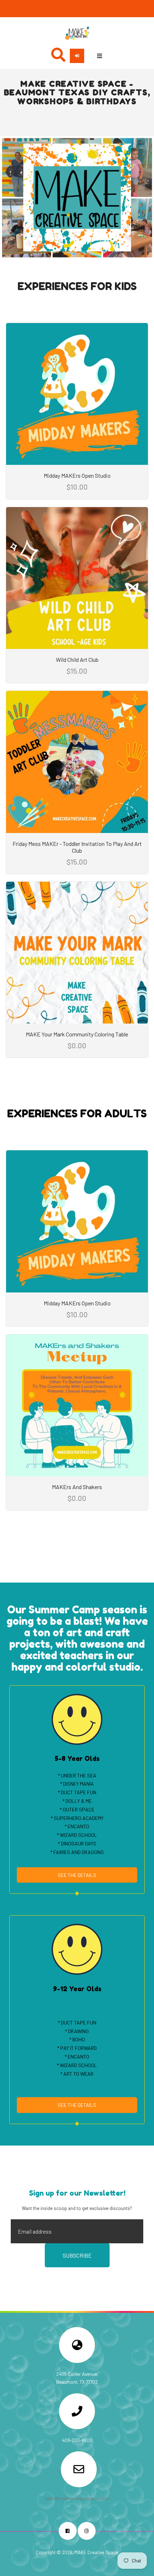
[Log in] (77, 56)
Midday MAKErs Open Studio (77, 475)
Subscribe (77, 2255)
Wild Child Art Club (77, 659)
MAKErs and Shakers (77, 1487)
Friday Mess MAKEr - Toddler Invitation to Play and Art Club (77, 847)
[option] (77, 198)
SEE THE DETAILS (77, 1875)
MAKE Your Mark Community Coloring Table (77, 1034)
